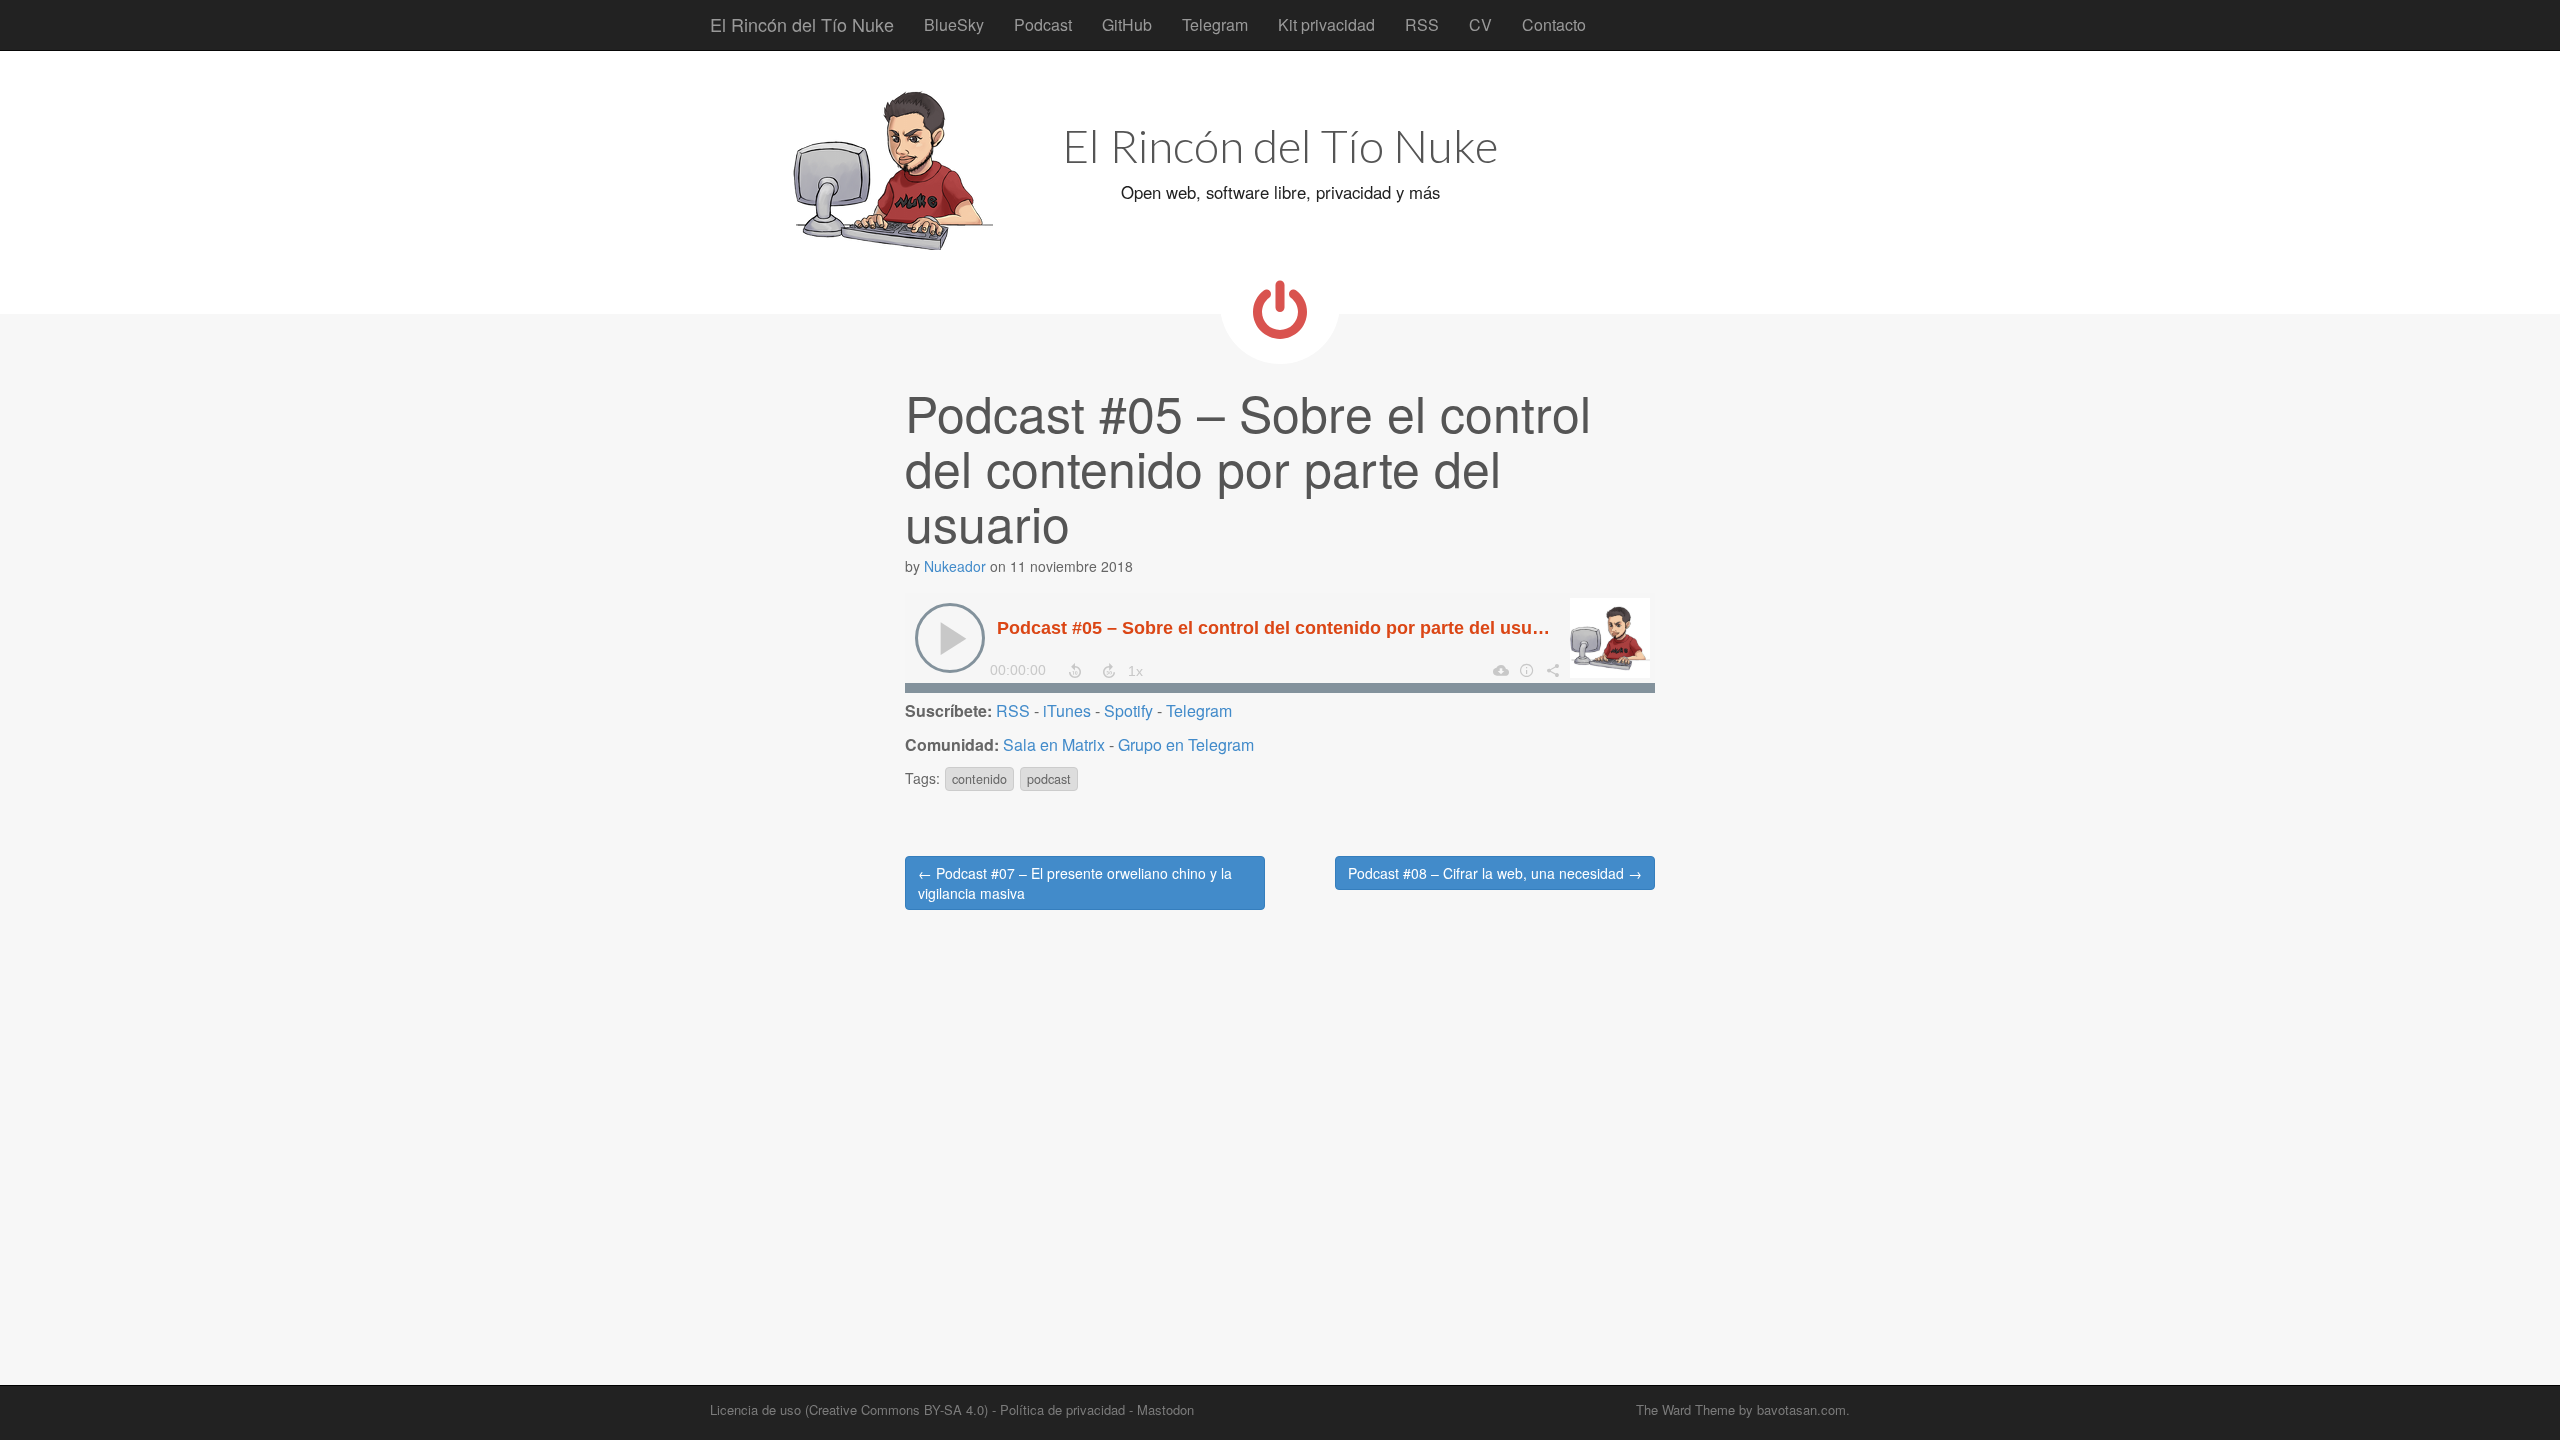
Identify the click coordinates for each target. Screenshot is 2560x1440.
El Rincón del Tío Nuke (802, 24)
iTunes (1067, 710)
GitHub (1127, 24)
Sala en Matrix (1054, 744)
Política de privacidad (1062, 1409)
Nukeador (955, 566)
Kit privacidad (1326, 24)
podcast (1049, 779)
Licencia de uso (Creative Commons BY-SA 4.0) (849, 1409)
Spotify (1128, 710)
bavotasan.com (1801, 1409)
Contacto (1554, 24)
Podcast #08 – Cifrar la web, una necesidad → (1495, 873)
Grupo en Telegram (1186, 744)
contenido (979, 779)
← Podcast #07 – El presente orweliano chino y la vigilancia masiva (1075, 883)
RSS (1422, 24)
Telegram (1215, 24)
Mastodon (1165, 1409)
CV (1480, 24)
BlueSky (954, 24)
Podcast (1043, 24)
